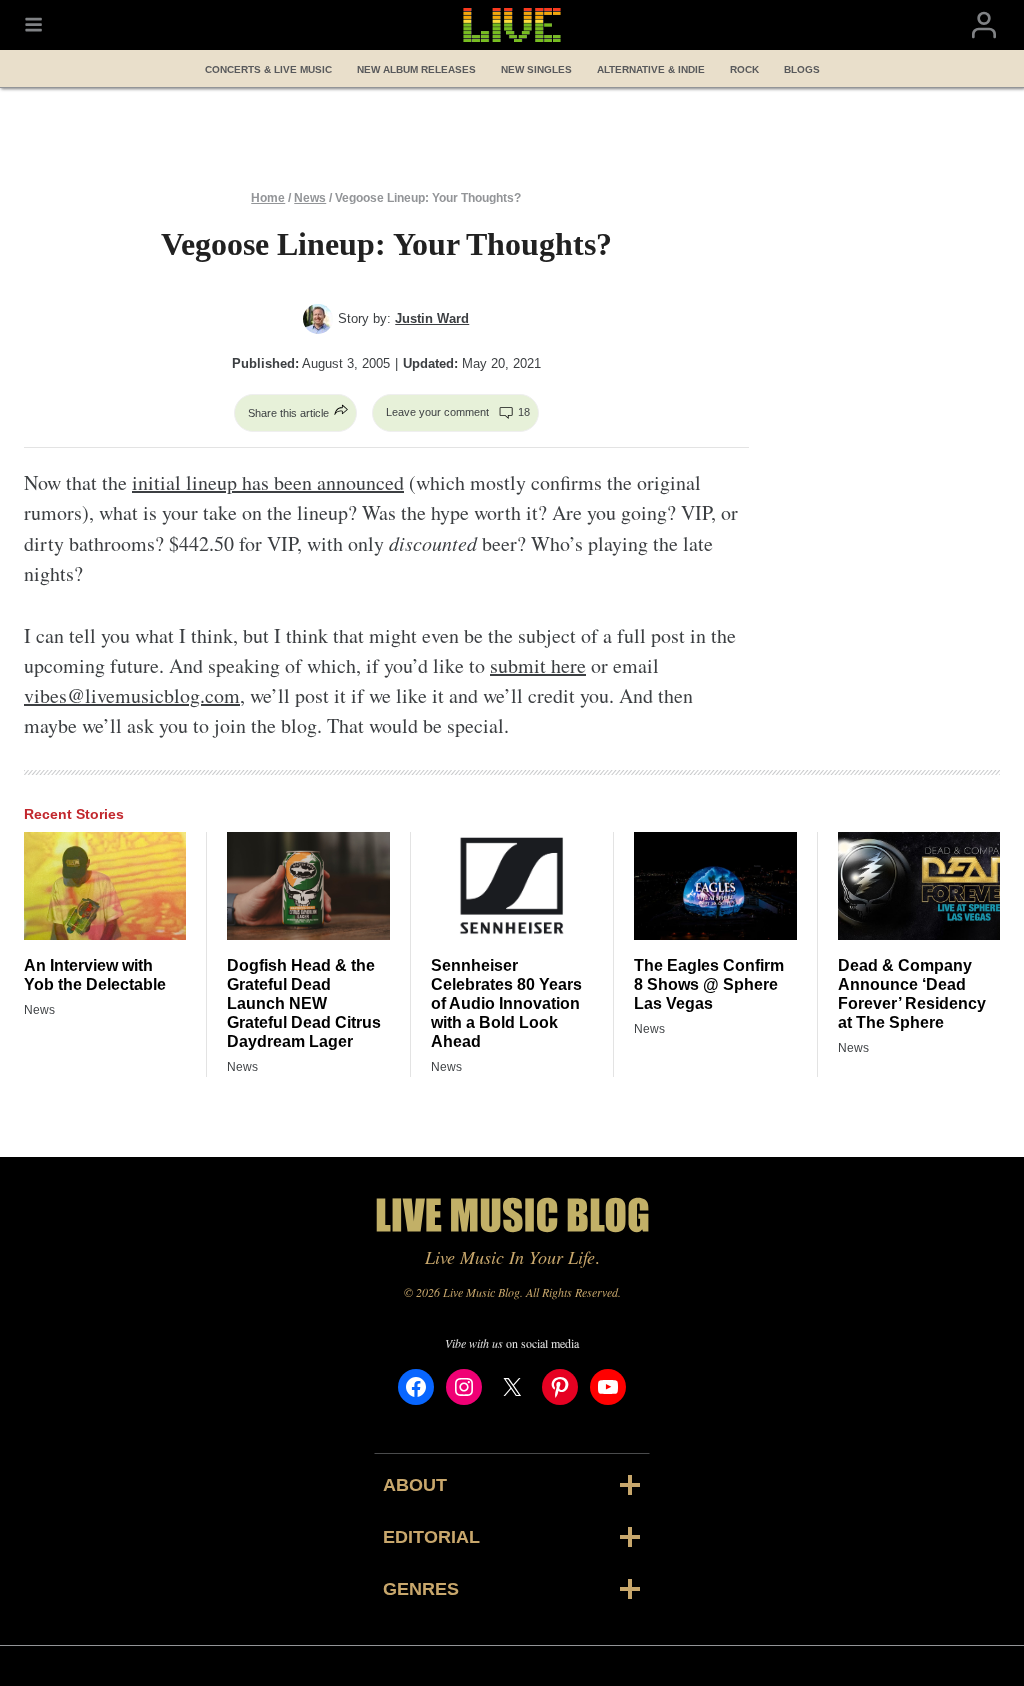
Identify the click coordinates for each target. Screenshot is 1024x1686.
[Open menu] (33, 25)
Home (268, 198)
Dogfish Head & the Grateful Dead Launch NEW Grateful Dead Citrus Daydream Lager (304, 1003)
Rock (744, 69)
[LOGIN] (984, 25)
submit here (538, 665)
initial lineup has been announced (268, 482)
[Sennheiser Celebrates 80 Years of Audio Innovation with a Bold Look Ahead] (512, 886)
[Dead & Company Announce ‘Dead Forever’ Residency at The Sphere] (919, 886)
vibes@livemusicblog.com (132, 695)
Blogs (802, 69)
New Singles (536, 69)
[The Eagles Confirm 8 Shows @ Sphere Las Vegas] (715, 886)
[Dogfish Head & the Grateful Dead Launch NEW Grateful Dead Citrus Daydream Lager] (308, 886)
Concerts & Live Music (268, 69)
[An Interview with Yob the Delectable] (105, 886)
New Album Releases (416, 69)
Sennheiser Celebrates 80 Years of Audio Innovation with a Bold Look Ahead (506, 1003)
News (310, 198)
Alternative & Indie (651, 69)
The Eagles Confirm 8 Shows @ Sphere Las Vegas (709, 984)
